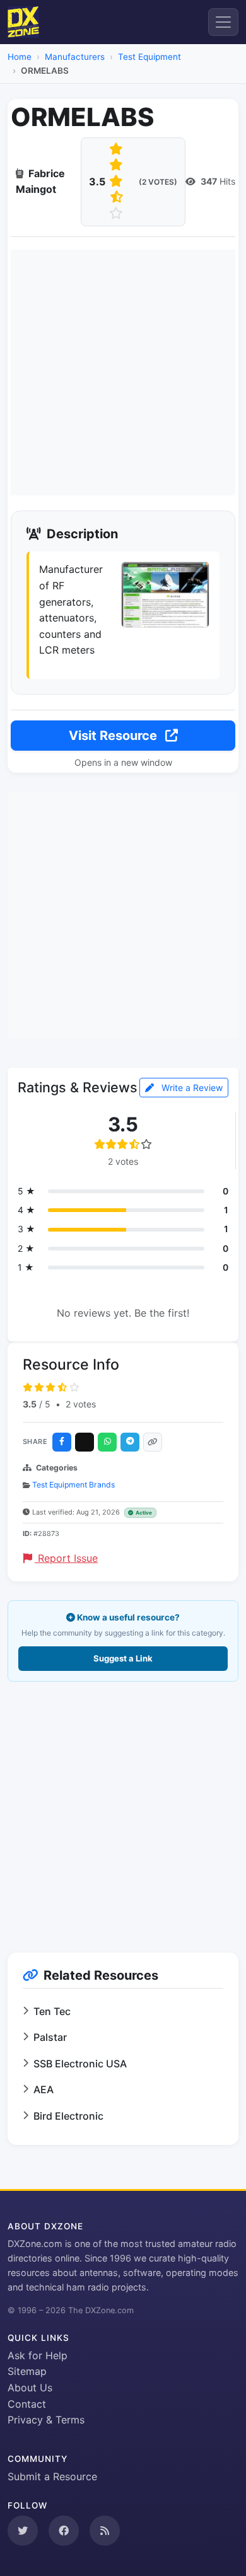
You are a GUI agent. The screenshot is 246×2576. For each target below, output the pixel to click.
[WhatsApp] (107, 1442)
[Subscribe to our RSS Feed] (105, 2531)
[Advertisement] (123, 373)
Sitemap (27, 2371)
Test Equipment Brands (73, 1485)
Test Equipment (149, 57)
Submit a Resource (52, 2476)
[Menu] (223, 22)
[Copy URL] (153, 1442)
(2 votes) (158, 182)
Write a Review (191, 1088)
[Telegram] (130, 1442)
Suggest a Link (123, 1658)
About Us (30, 2388)
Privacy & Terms (46, 2420)
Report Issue (66, 1558)
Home (20, 57)
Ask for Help (38, 2355)
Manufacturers (75, 57)
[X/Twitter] (85, 1442)
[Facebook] (62, 1442)
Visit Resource (114, 736)
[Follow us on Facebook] (64, 2531)
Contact (27, 2404)
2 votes (81, 1404)
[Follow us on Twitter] (23, 2531)
